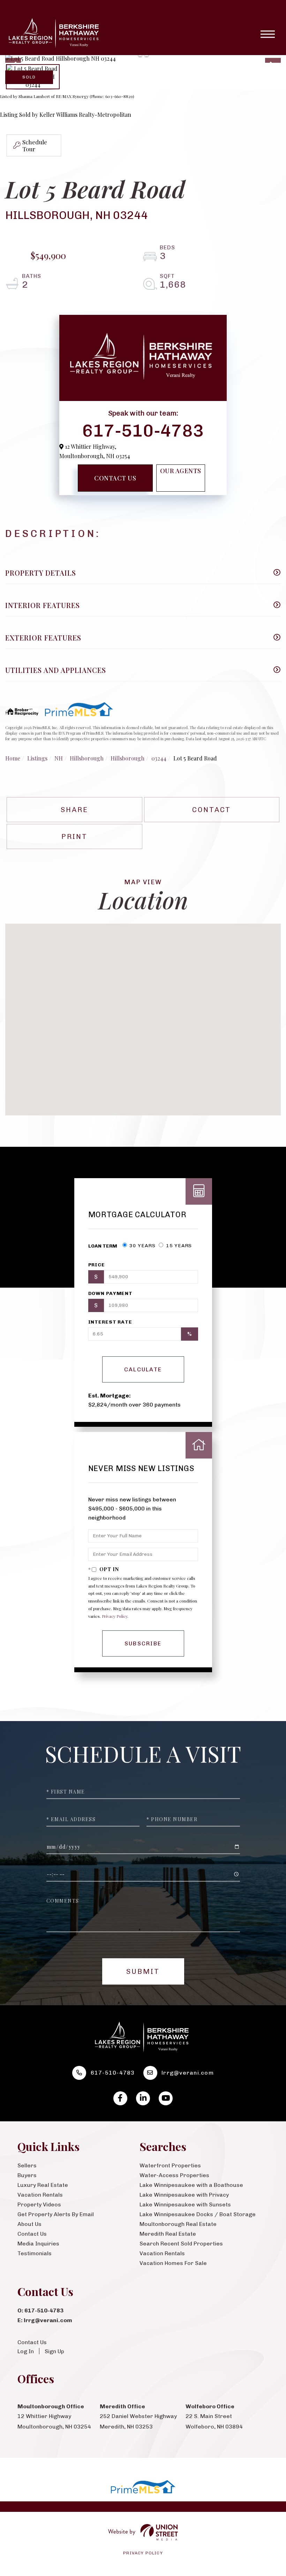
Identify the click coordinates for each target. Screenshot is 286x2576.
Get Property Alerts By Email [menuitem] (56, 2214)
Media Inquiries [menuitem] (38, 2244)
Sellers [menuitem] (27, 2165)
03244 (159, 758)
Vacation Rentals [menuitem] (40, 2195)
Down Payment (111, 1293)
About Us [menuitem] (29, 2224)
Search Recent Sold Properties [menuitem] (181, 2244)
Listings (37, 758)
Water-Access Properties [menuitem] (174, 2175)
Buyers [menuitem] (27, 2175)
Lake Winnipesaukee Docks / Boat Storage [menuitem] (198, 2214)
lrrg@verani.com (188, 2073)
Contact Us (115, 478)
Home (13, 758)
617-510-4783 (143, 430)
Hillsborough (87, 758)
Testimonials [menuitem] (35, 2253)
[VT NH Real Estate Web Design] (143, 2532)
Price (97, 1265)
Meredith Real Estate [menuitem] (168, 2234)
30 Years (142, 1246)
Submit (143, 1971)
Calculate (143, 1369)
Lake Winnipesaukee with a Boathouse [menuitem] (191, 2185)
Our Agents (181, 471)
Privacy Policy (115, 1616)
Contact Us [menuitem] (32, 2234)
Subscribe (143, 1643)
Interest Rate (110, 1322)
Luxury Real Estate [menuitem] (43, 2185)
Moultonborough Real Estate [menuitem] (178, 2224)
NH (59, 758)
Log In (26, 2351)
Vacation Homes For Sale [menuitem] (173, 2263)
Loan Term (103, 1246)
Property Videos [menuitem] (39, 2204)
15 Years (178, 1246)
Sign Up (54, 2351)
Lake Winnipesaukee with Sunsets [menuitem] (185, 2204)
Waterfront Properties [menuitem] (170, 2165)
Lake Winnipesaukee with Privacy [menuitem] (184, 2195)
